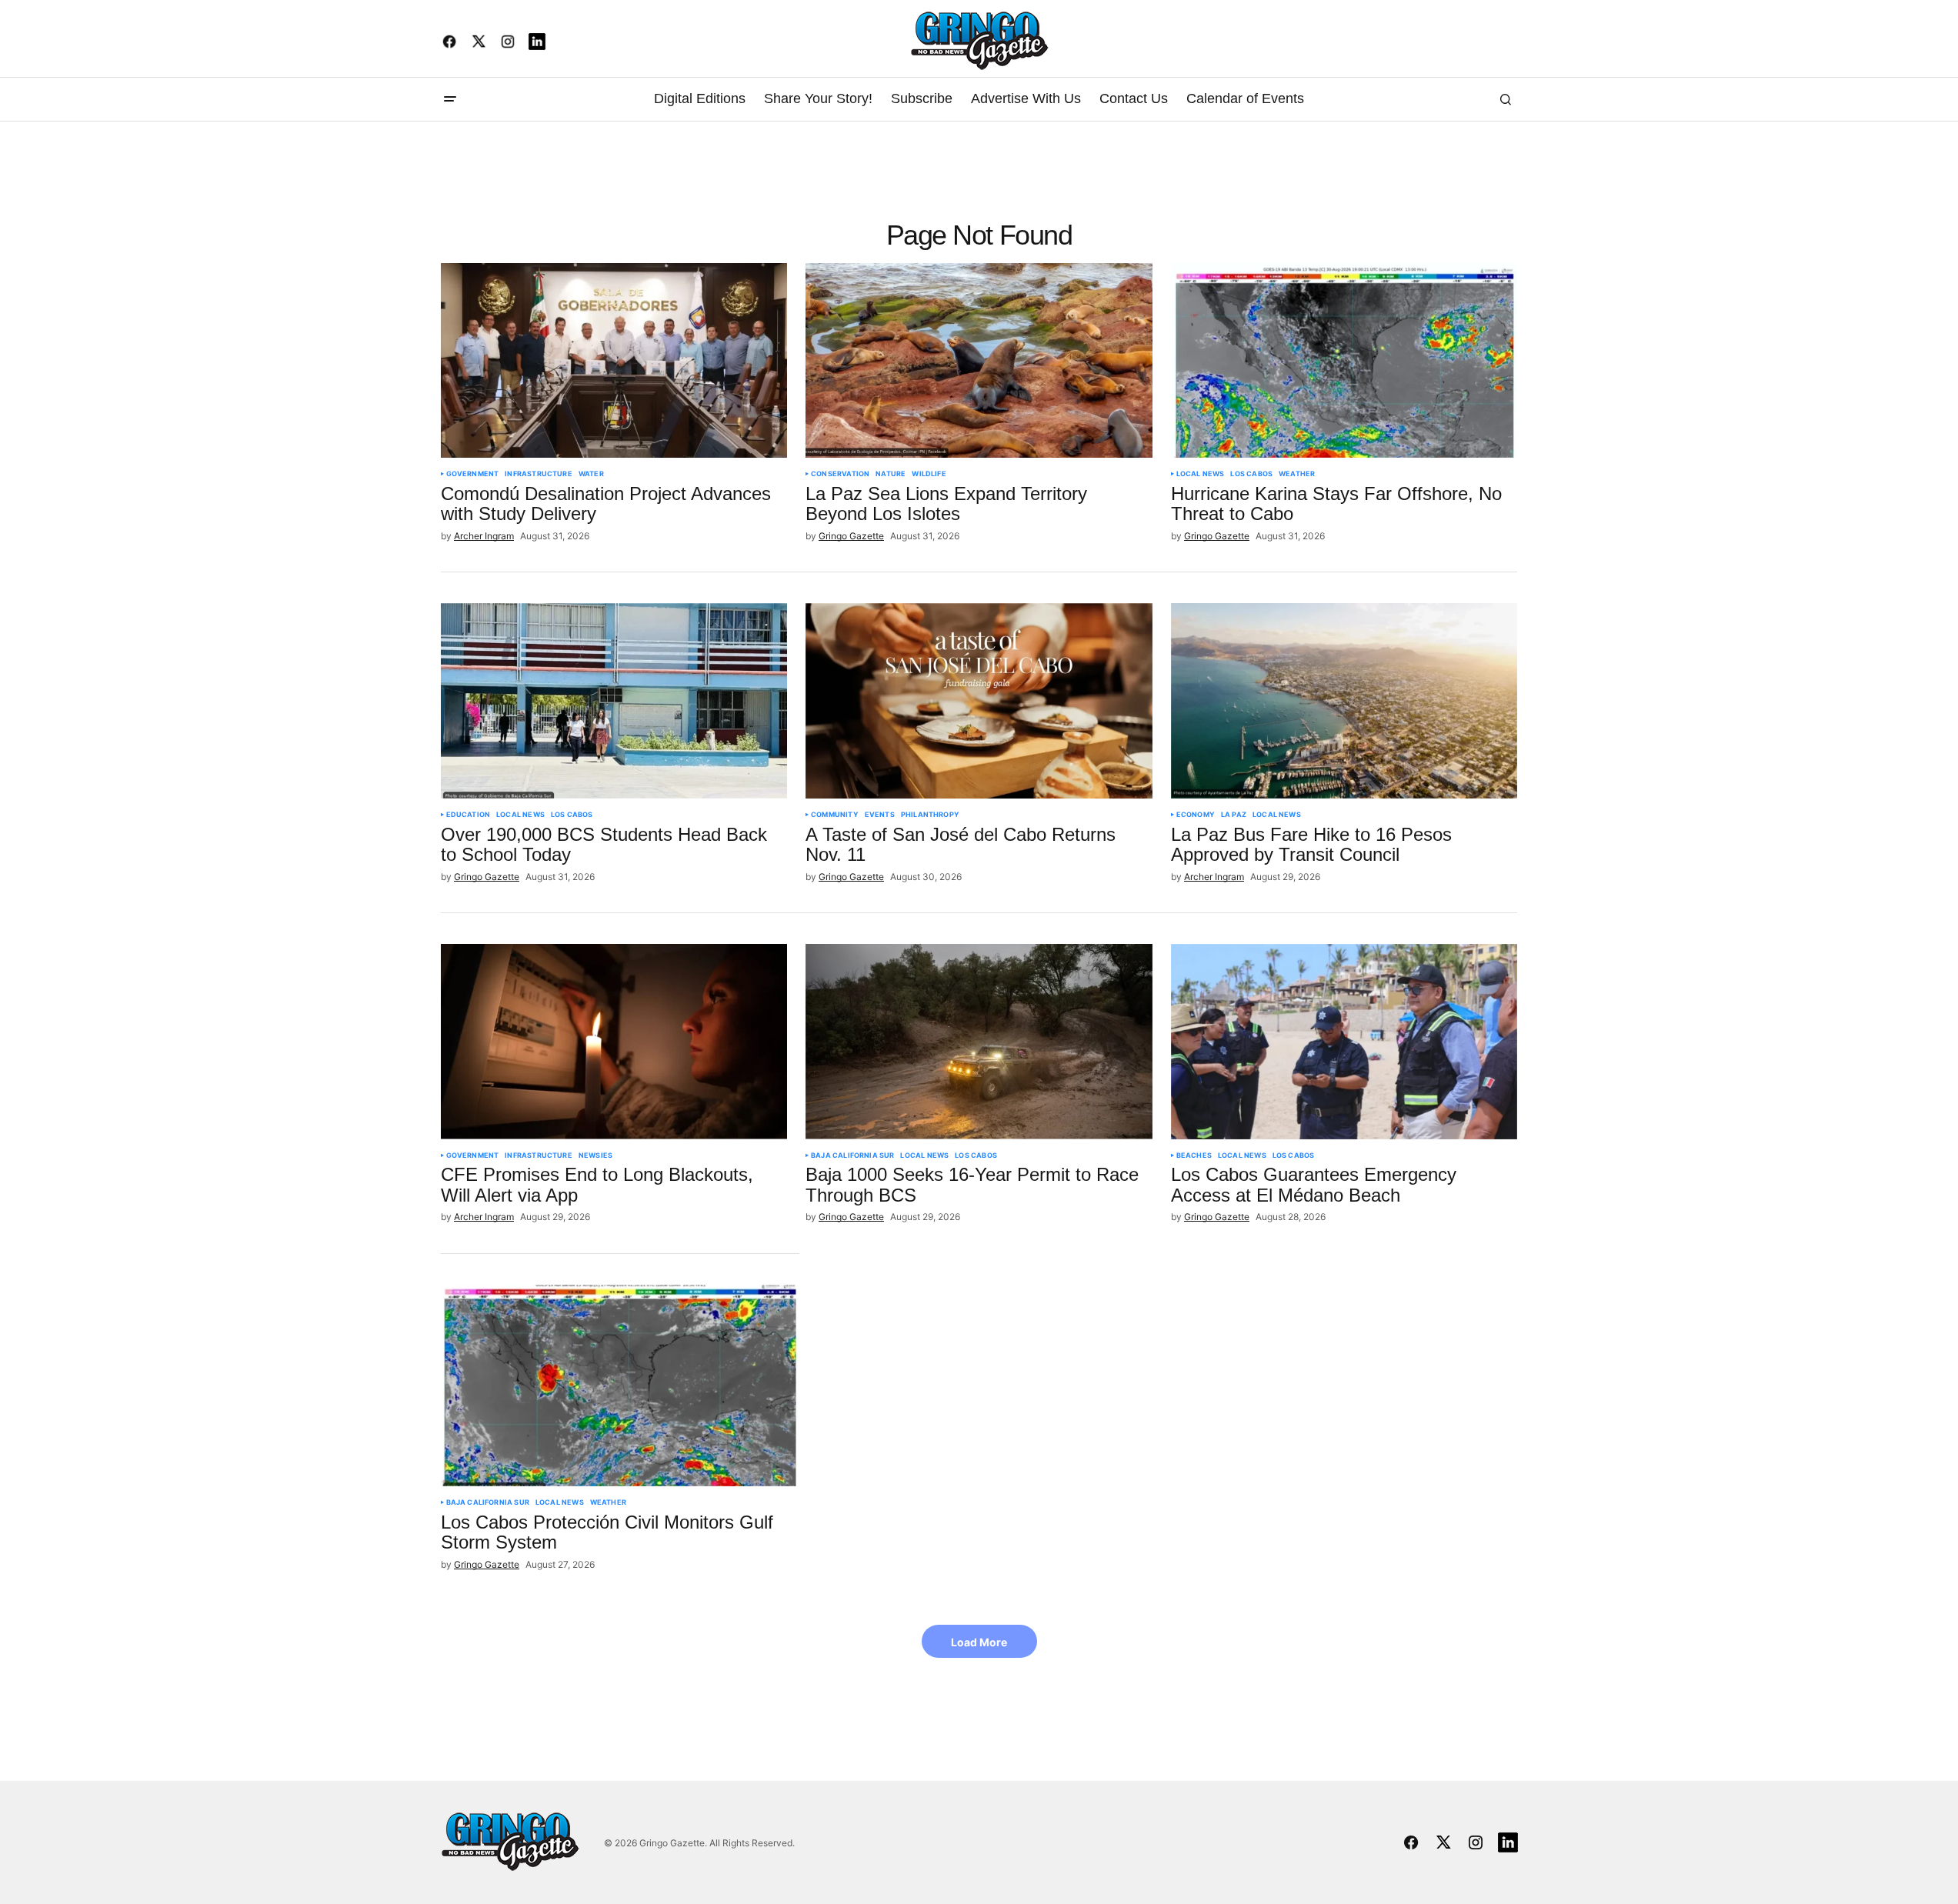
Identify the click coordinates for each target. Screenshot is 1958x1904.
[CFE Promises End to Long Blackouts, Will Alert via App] (614, 1042)
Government (473, 474)
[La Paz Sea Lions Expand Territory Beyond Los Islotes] (979, 361)
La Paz (1234, 815)
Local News (1201, 474)
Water (591, 474)
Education (469, 815)
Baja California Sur (852, 1155)
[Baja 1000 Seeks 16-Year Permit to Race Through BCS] (979, 1042)
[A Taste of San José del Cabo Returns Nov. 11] (979, 701)
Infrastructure (539, 474)
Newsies (595, 1155)
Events (880, 815)
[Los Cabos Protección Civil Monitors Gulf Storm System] (620, 1385)
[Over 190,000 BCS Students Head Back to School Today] (614, 701)
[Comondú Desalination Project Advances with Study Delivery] (614, 361)
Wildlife (929, 474)
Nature (891, 474)
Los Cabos (1251, 474)
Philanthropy (930, 815)
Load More (979, 1642)
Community (835, 815)
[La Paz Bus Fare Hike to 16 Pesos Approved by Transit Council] (1344, 701)
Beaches (1194, 1155)
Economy (1196, 815)
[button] (450, 99)
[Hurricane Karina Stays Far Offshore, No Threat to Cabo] (1344, 361)
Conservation (840, 474)
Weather (1297, 474)
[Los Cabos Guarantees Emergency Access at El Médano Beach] (1344, 1042)
